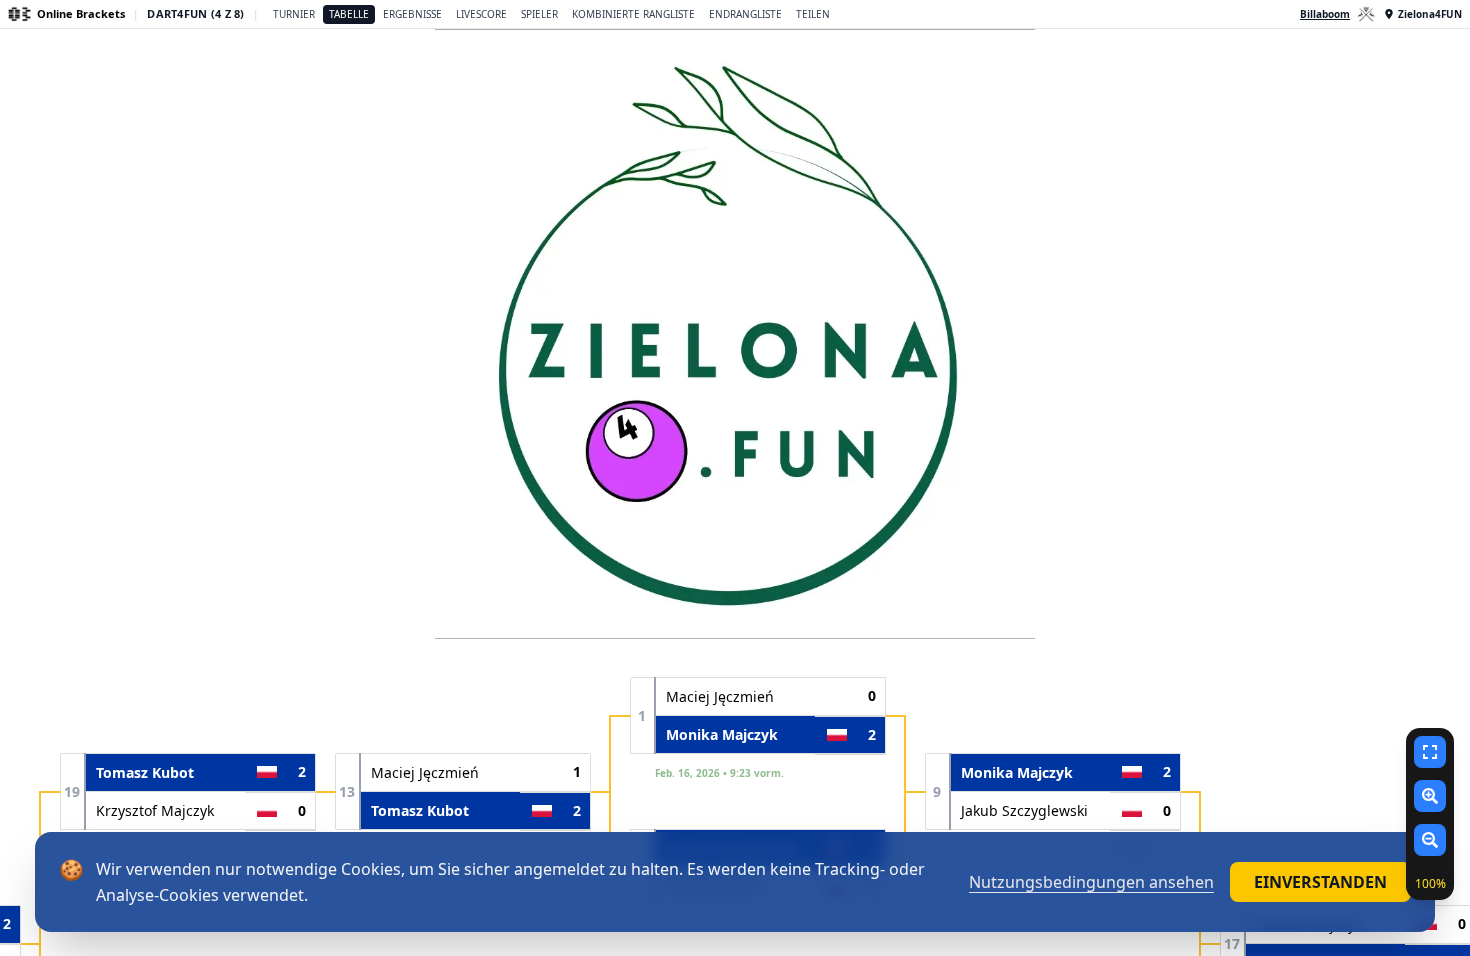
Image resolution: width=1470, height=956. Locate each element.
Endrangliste (745, 14)
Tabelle (349, 14)
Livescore (481, 14)
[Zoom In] (1430, 796)
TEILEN (813, 14)
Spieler (539, 14)
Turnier (294, 14)
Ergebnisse (412, 14)
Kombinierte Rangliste (633, 14)
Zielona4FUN (1430, 14)
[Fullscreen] (1430, 752)
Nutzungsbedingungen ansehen (1091, 882)
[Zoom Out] (1430, 840)
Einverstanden (1320, 882)
